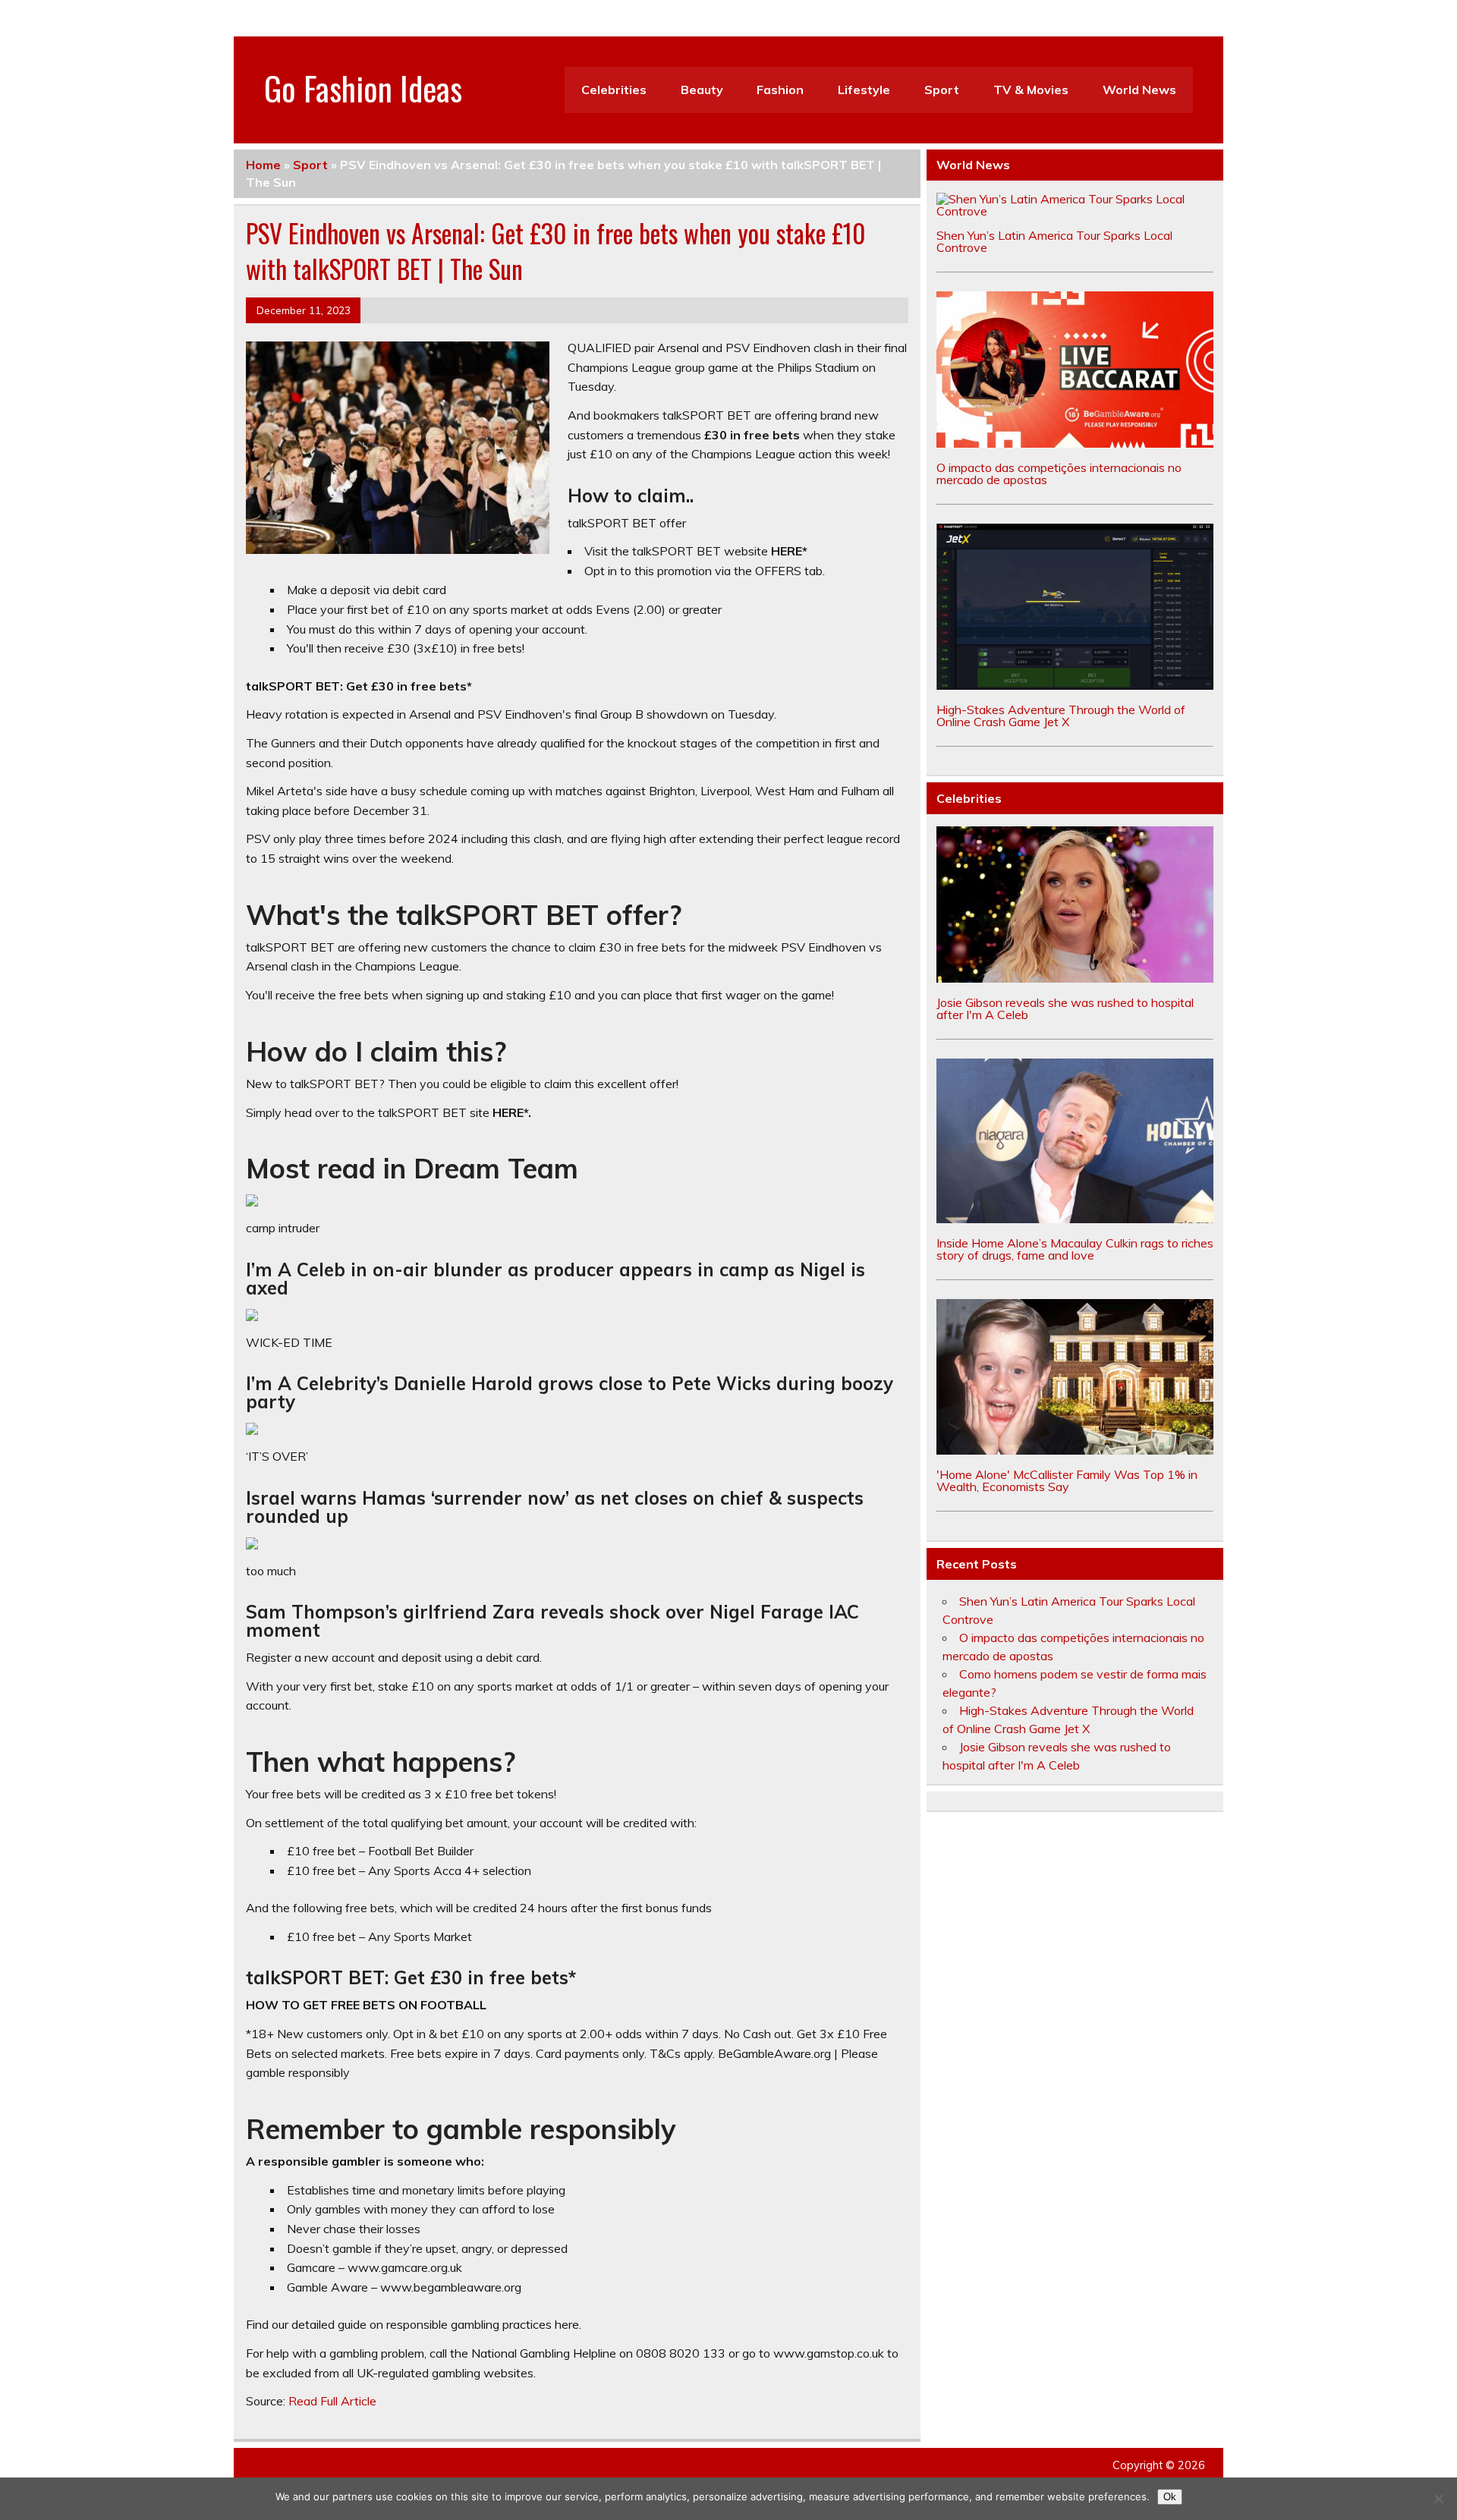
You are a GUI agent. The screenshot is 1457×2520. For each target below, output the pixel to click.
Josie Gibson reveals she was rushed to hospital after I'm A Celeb (1065, 1008)
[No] (1438, 2499)
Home (263, 165)
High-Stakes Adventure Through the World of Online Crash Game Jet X (1061, 716)
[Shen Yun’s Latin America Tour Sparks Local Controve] (1075, 211)
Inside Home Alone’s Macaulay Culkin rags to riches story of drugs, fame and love (1075, 1249)
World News (1139, 90)
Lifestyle (864, 90)
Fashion (780, 90)
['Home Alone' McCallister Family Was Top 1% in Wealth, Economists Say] (1075, 1450)
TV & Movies (1031, 90)
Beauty (702, 90)
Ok (1170, 2497)
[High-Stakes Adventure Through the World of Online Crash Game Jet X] (1075, 685)
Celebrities (614, 90)
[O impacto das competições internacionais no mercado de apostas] (1075, 443)
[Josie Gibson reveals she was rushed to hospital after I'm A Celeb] (1075, 978)
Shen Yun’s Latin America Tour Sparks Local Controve (1054, 241)
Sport (942, 90)
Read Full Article (332, 2401)
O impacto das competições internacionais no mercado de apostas (1059, 473)
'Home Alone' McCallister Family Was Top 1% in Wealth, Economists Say (1067, 1480)
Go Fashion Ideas (363, 87)
